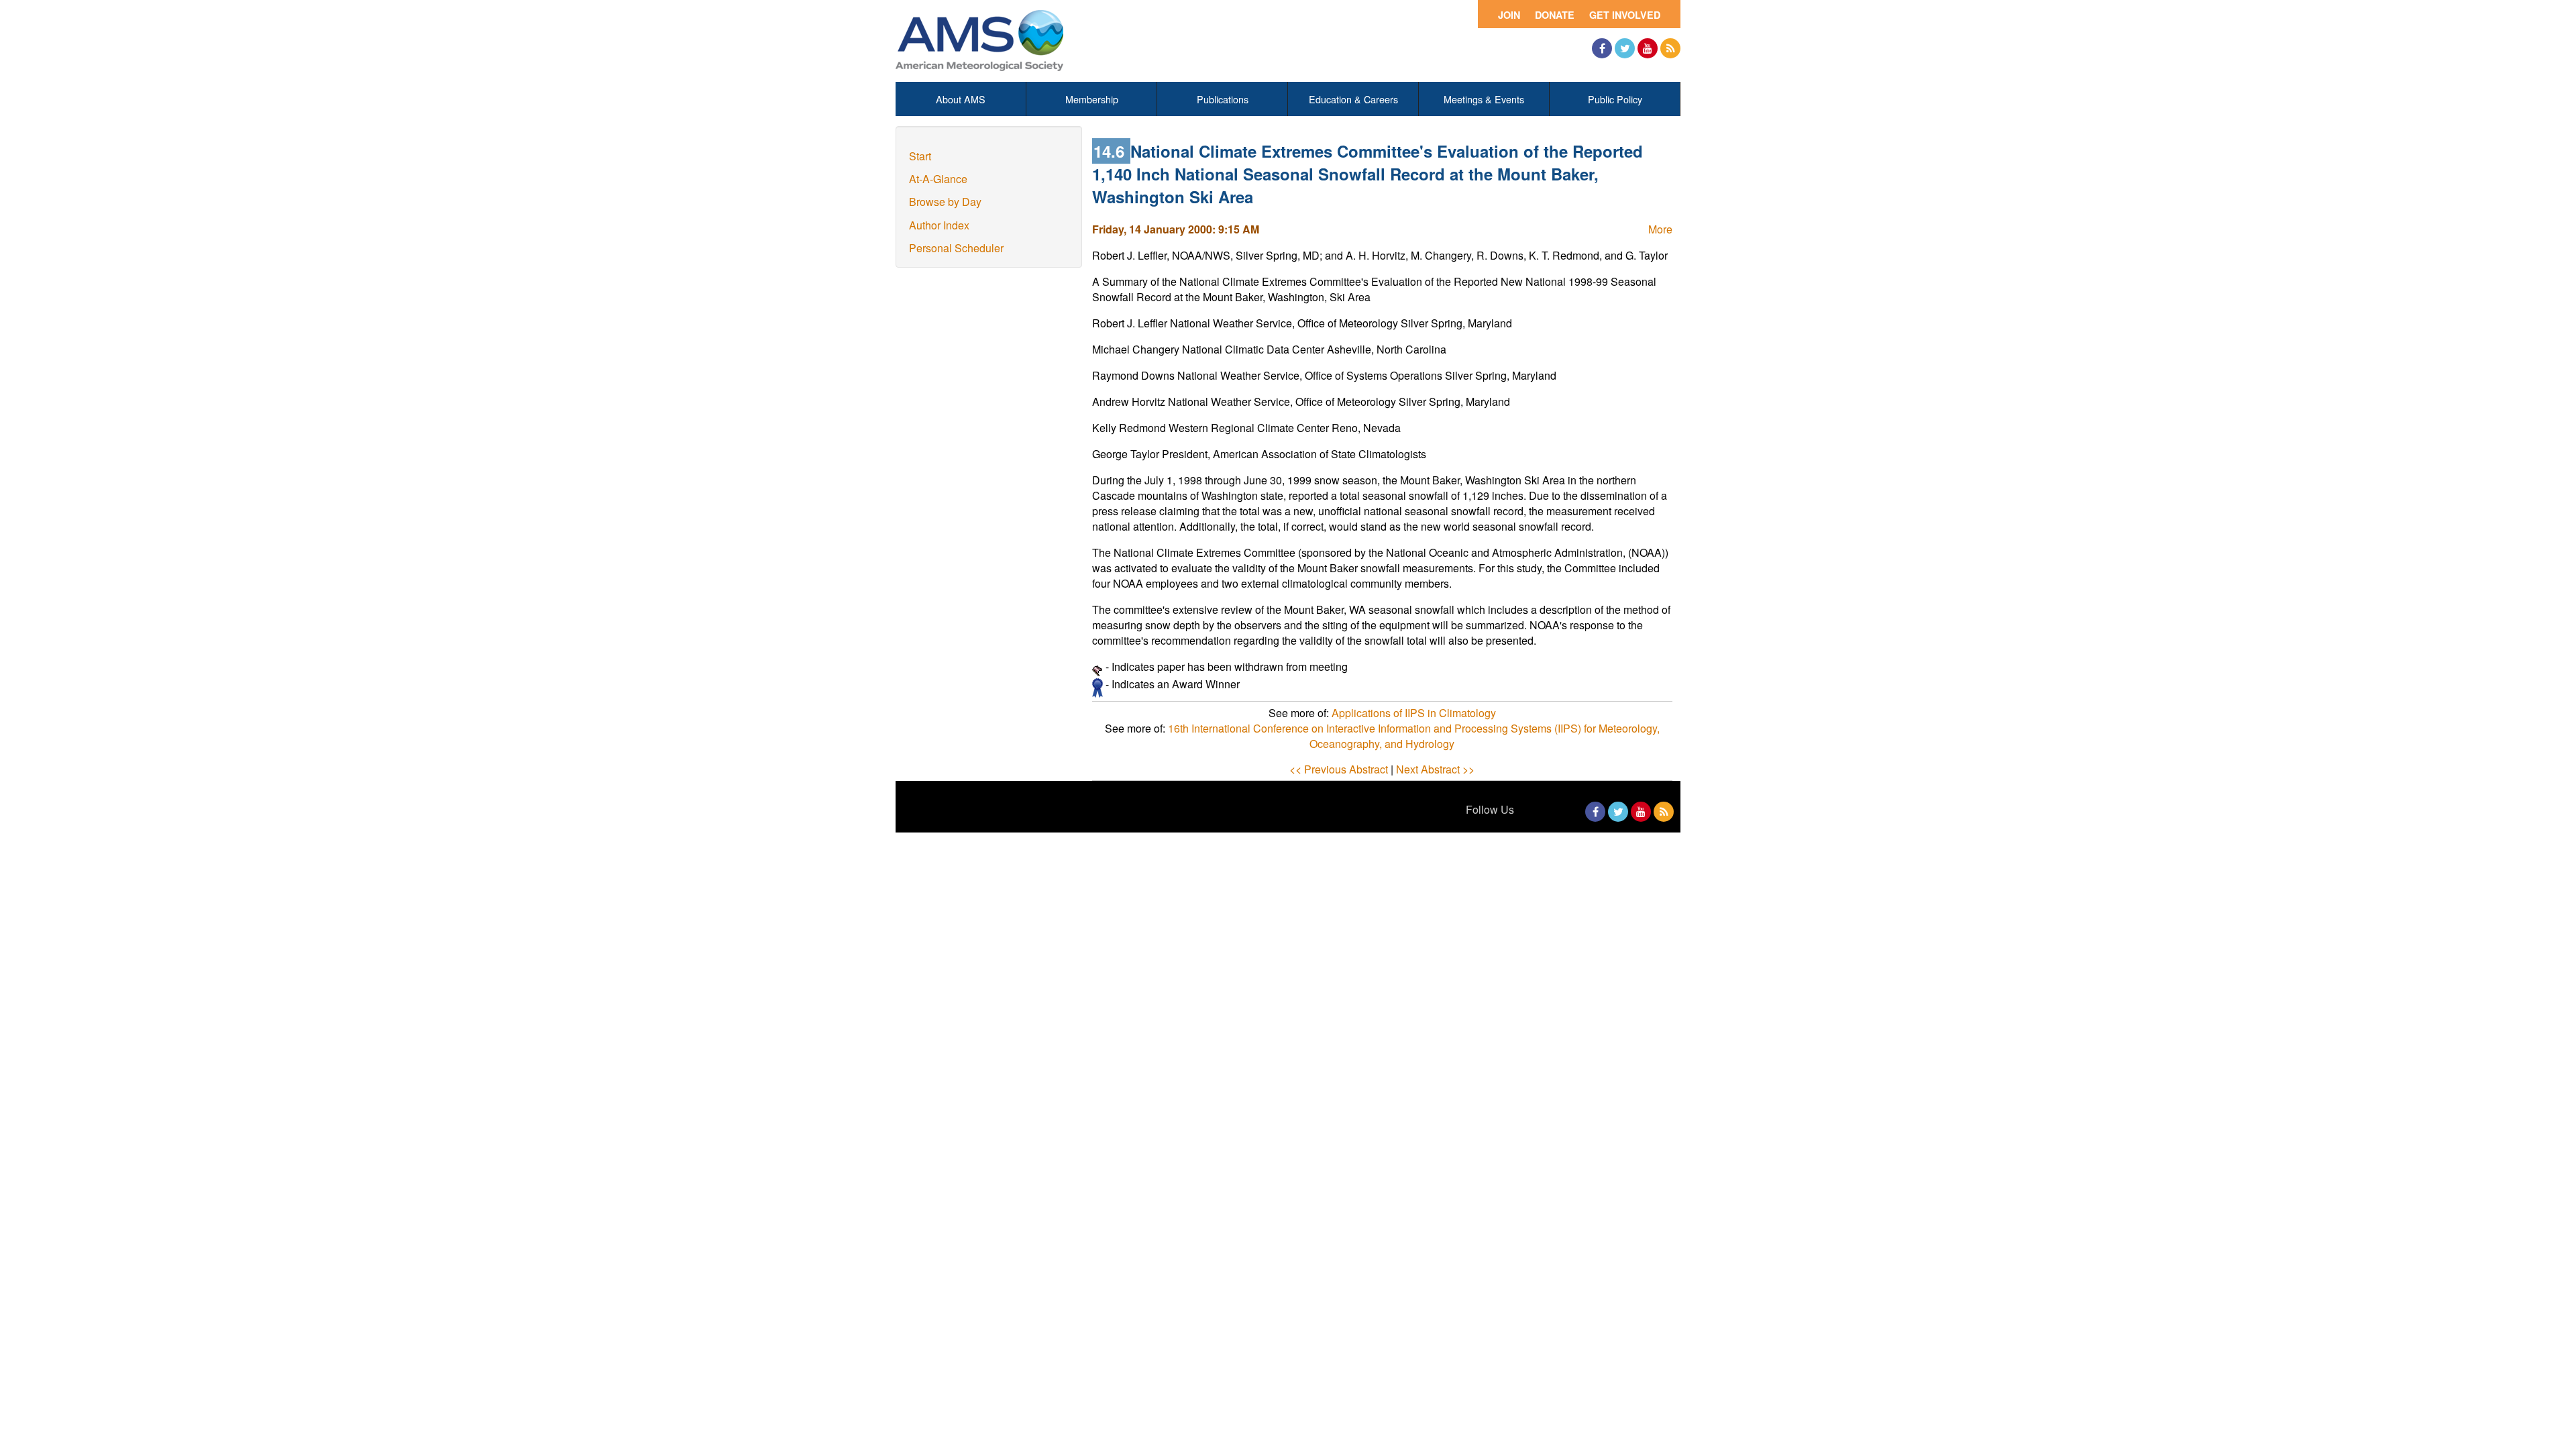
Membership (1092, 99)
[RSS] (1670, 48)
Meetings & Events (1484, 99)
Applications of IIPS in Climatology (1414, 713)
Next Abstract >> (1435, 769)
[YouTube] (1648, 48)
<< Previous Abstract (1339, 769)
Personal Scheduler (956, 248)
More (1660, 229)
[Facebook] (1602, 48)
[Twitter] (1625, 48)
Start (920, 156)
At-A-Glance (938, 179)
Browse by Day (945, 202)
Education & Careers (1353, 99)
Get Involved (1625, 15)
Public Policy (1615, 99)
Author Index (939, 225)
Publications (1223, 99)
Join (1509, 15)
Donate (1555, 15)
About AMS (961, 99)
